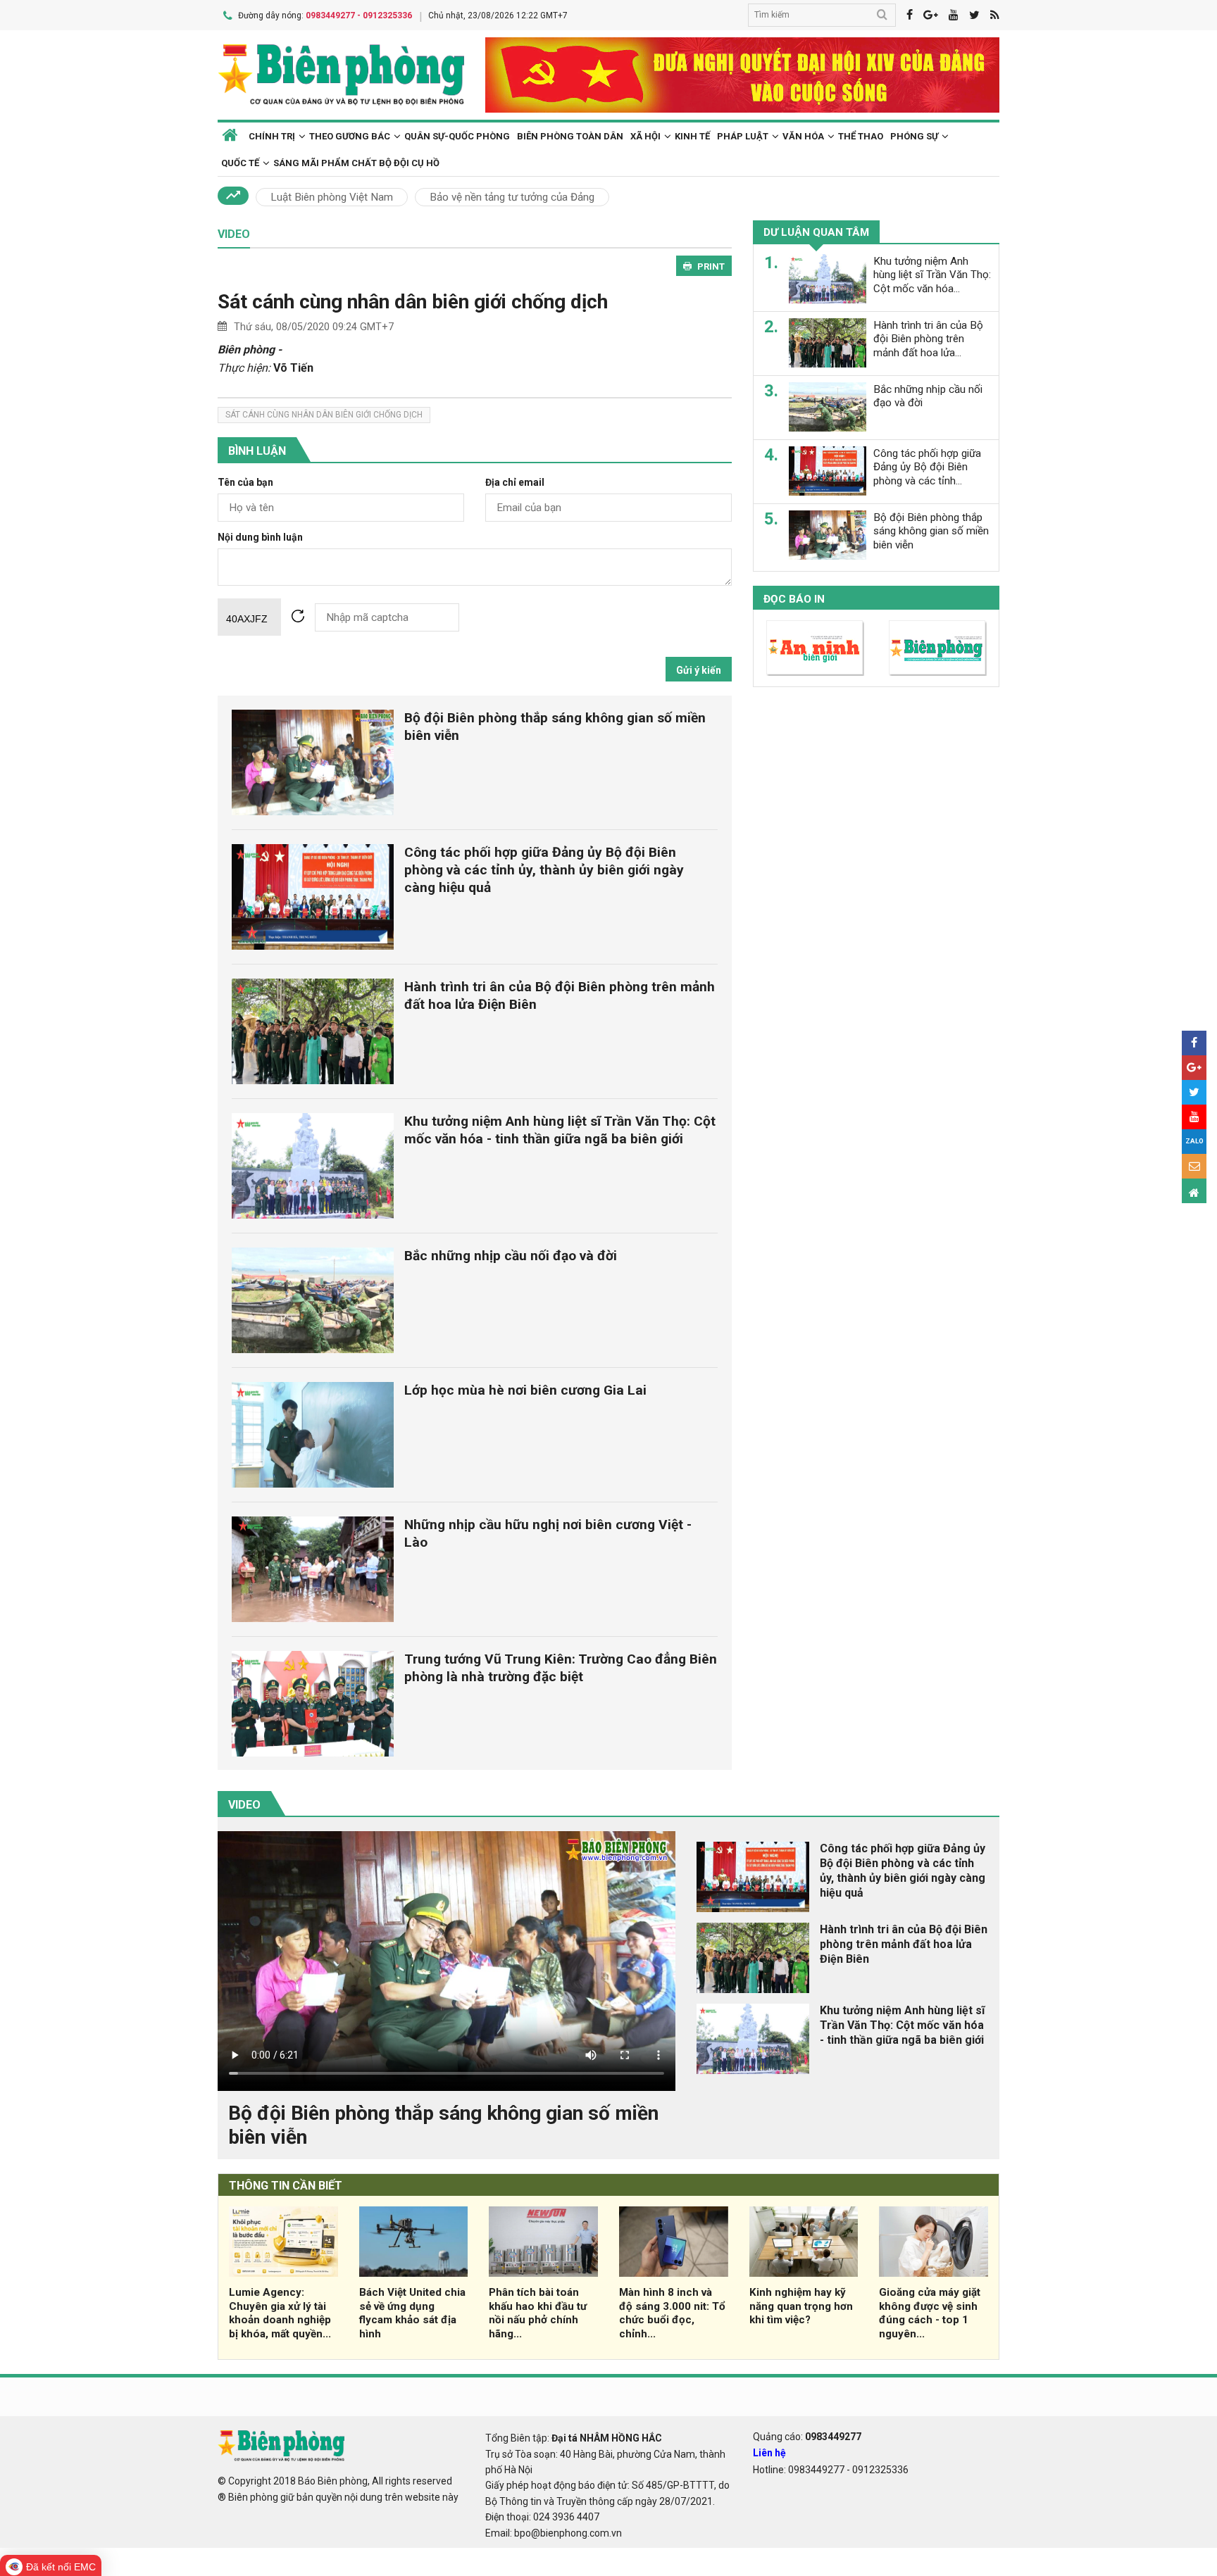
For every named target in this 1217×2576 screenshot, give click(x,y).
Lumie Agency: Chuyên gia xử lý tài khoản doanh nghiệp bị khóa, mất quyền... (280, 2313)
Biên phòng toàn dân (570, 136)
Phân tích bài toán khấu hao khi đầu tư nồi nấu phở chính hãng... (538, 2313)
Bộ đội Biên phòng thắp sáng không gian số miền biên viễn (931, 531)
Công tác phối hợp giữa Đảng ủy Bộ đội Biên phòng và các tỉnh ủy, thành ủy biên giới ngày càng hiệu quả (544, 870)
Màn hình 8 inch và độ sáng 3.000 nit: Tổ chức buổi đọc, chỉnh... (672, 2313)
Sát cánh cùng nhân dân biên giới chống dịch (413, 302)
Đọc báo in (794, 598)
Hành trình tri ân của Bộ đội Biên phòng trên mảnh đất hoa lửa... (928, 339)
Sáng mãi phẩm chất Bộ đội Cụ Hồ (356, 163)
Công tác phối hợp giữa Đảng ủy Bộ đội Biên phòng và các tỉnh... (927, 467)
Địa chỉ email (515, 483)
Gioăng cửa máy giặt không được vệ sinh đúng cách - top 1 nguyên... (930, 2313)
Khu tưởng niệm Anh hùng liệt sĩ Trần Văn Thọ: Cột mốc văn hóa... (932, 275)
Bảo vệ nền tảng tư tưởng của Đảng (512, 197)
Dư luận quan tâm (816, 232)
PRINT (711, 266)
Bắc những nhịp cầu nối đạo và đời (511, 1256)
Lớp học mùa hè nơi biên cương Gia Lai (525, 1390)
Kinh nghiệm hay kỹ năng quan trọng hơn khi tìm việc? (801, 2306)
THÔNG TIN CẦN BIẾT (286, 2186)
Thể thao (861, 136)
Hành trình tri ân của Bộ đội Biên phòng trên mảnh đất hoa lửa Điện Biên (904, 1944)
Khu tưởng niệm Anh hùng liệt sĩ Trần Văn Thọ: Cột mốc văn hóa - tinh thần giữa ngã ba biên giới (560, 1130)
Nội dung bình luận (260, 538)
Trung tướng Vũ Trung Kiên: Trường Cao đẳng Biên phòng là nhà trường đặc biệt (561, 1668)
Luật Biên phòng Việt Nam (332, 197)
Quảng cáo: (807, 2437)
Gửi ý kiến (699, 670)
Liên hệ (769, 2453)
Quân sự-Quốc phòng (457, 136)
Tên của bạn (245, 483)
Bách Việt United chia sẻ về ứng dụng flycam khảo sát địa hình (412, 2313)
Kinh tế (692, 136)
